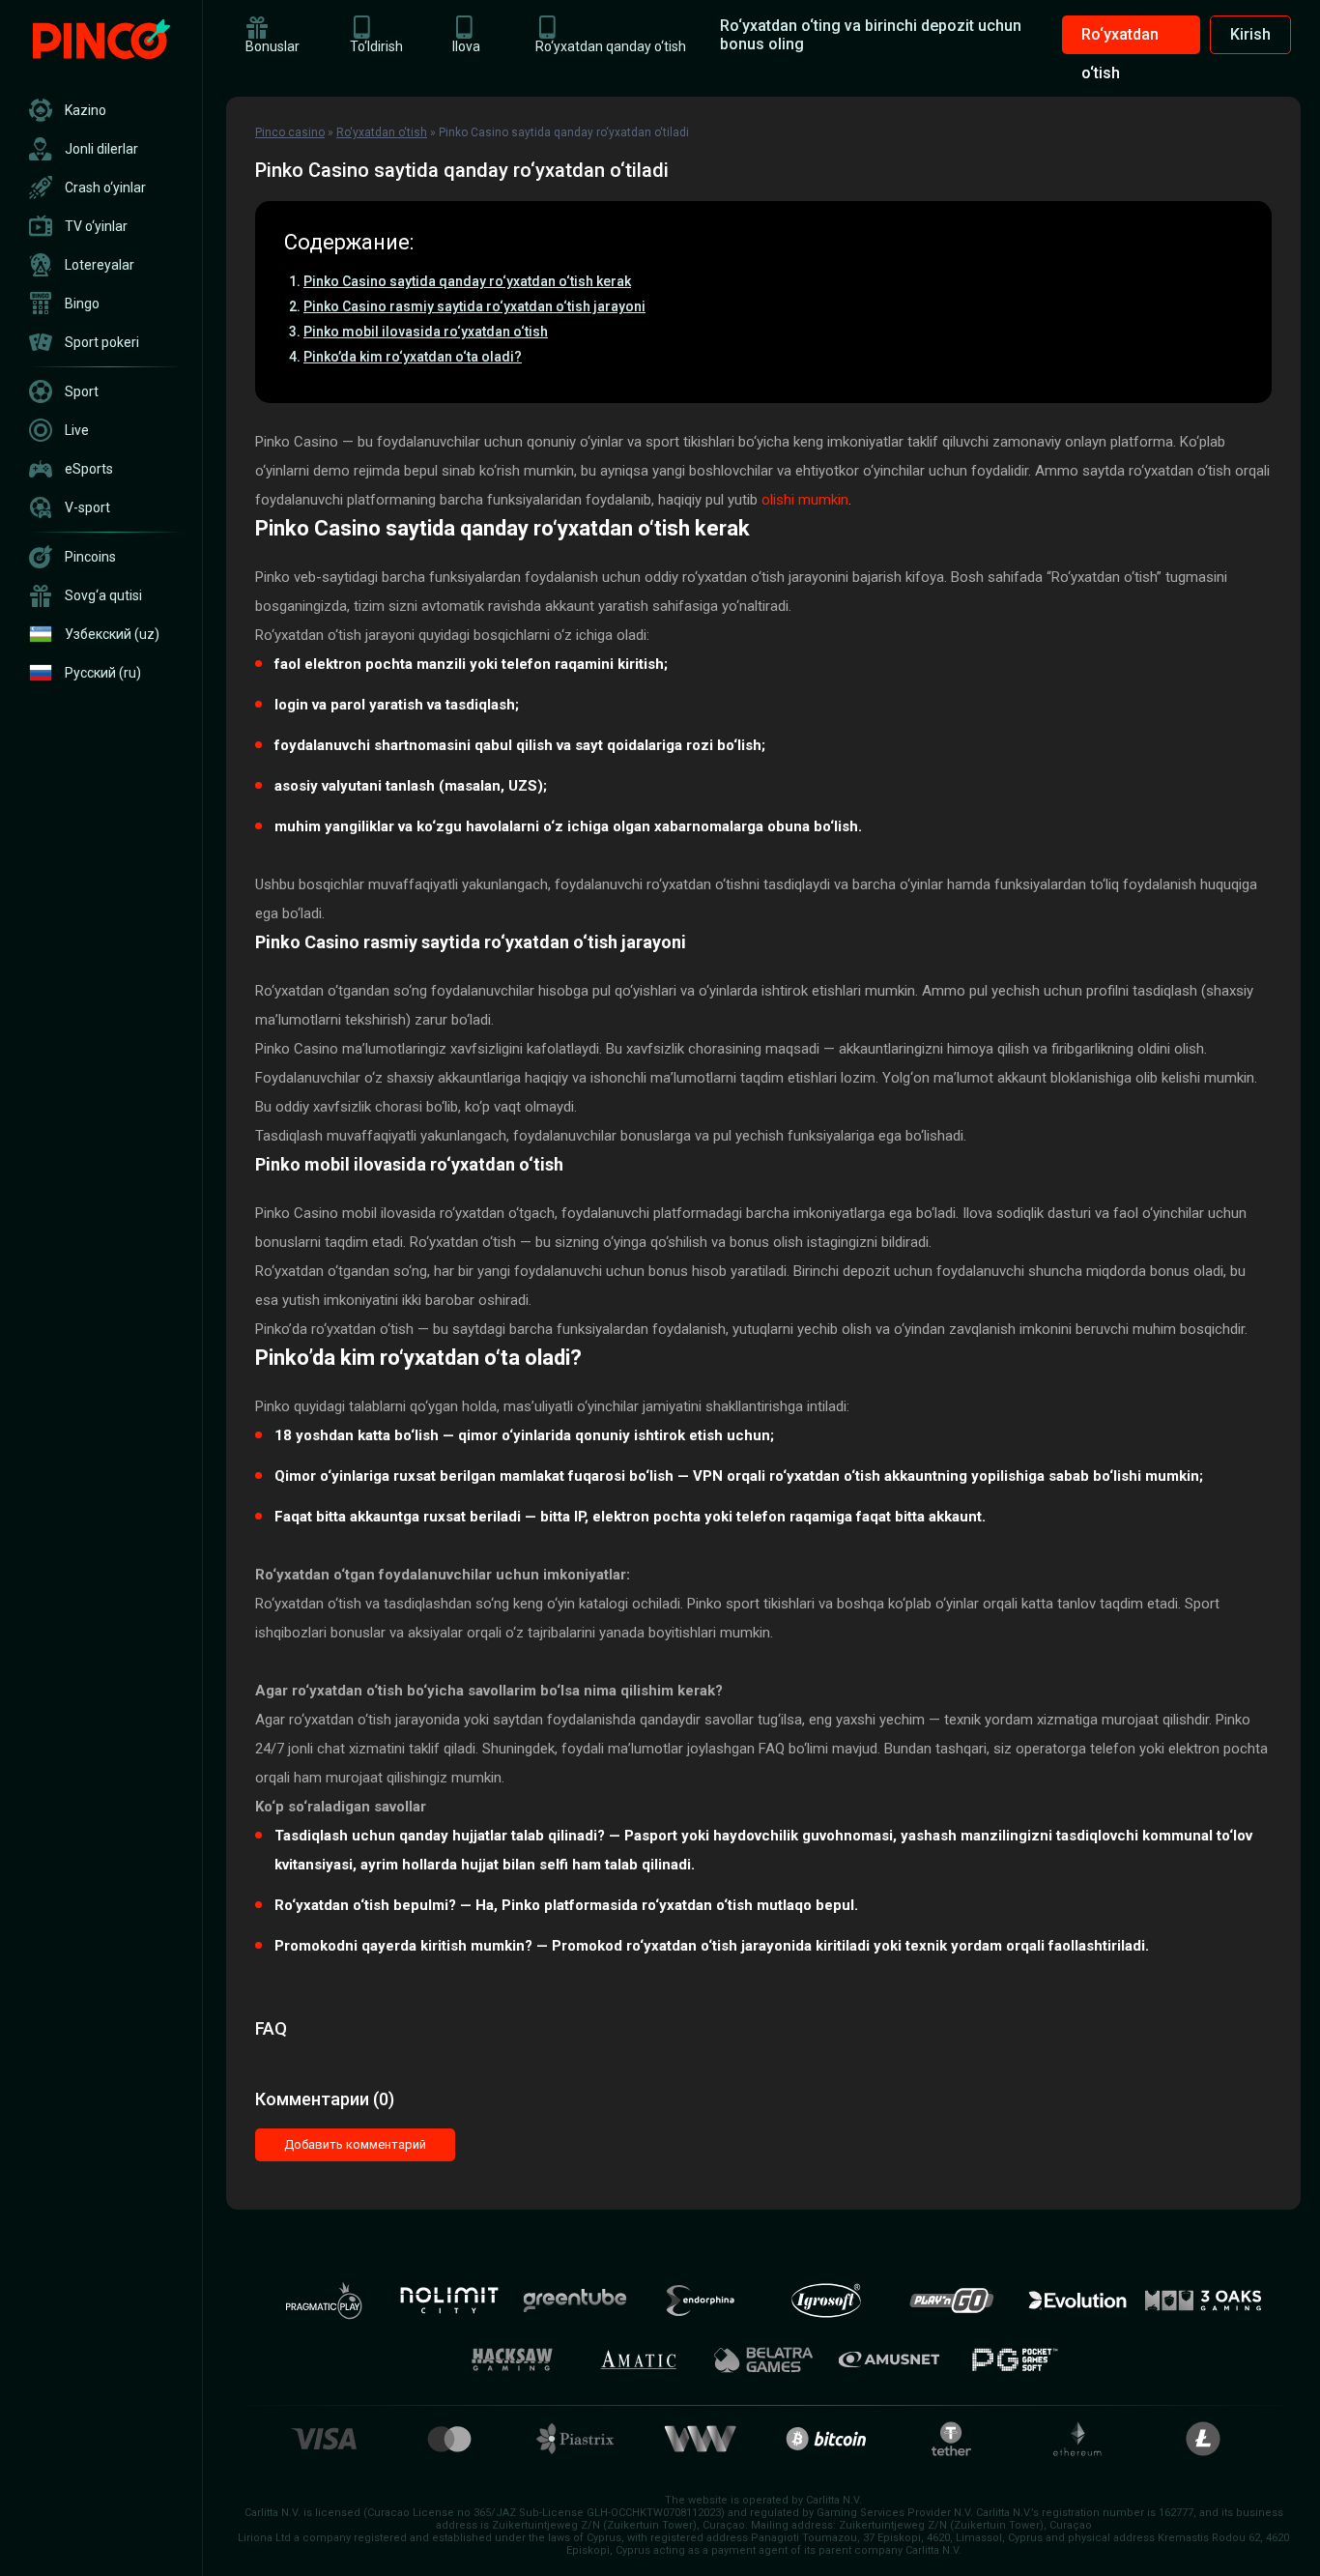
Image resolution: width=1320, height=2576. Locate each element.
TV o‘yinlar (96, 226)
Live (77, 430)
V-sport (87, 507)
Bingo (82, 304)
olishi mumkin (805, 500)
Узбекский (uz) (112, 634)
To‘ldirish (376, 46)
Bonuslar (273, 46)
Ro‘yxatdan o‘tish (1120, 40)
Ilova (466, 46)
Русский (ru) (103, 673)
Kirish (1250, 34)
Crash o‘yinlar (105, 188)
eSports (89, 469)
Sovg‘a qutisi (103, 595)
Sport (82, 391)
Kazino (86, 110)
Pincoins (90, 557)
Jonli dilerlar (101, 149)
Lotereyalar (100, 265)
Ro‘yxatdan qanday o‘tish (611, 46)
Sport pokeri (102, 342)
